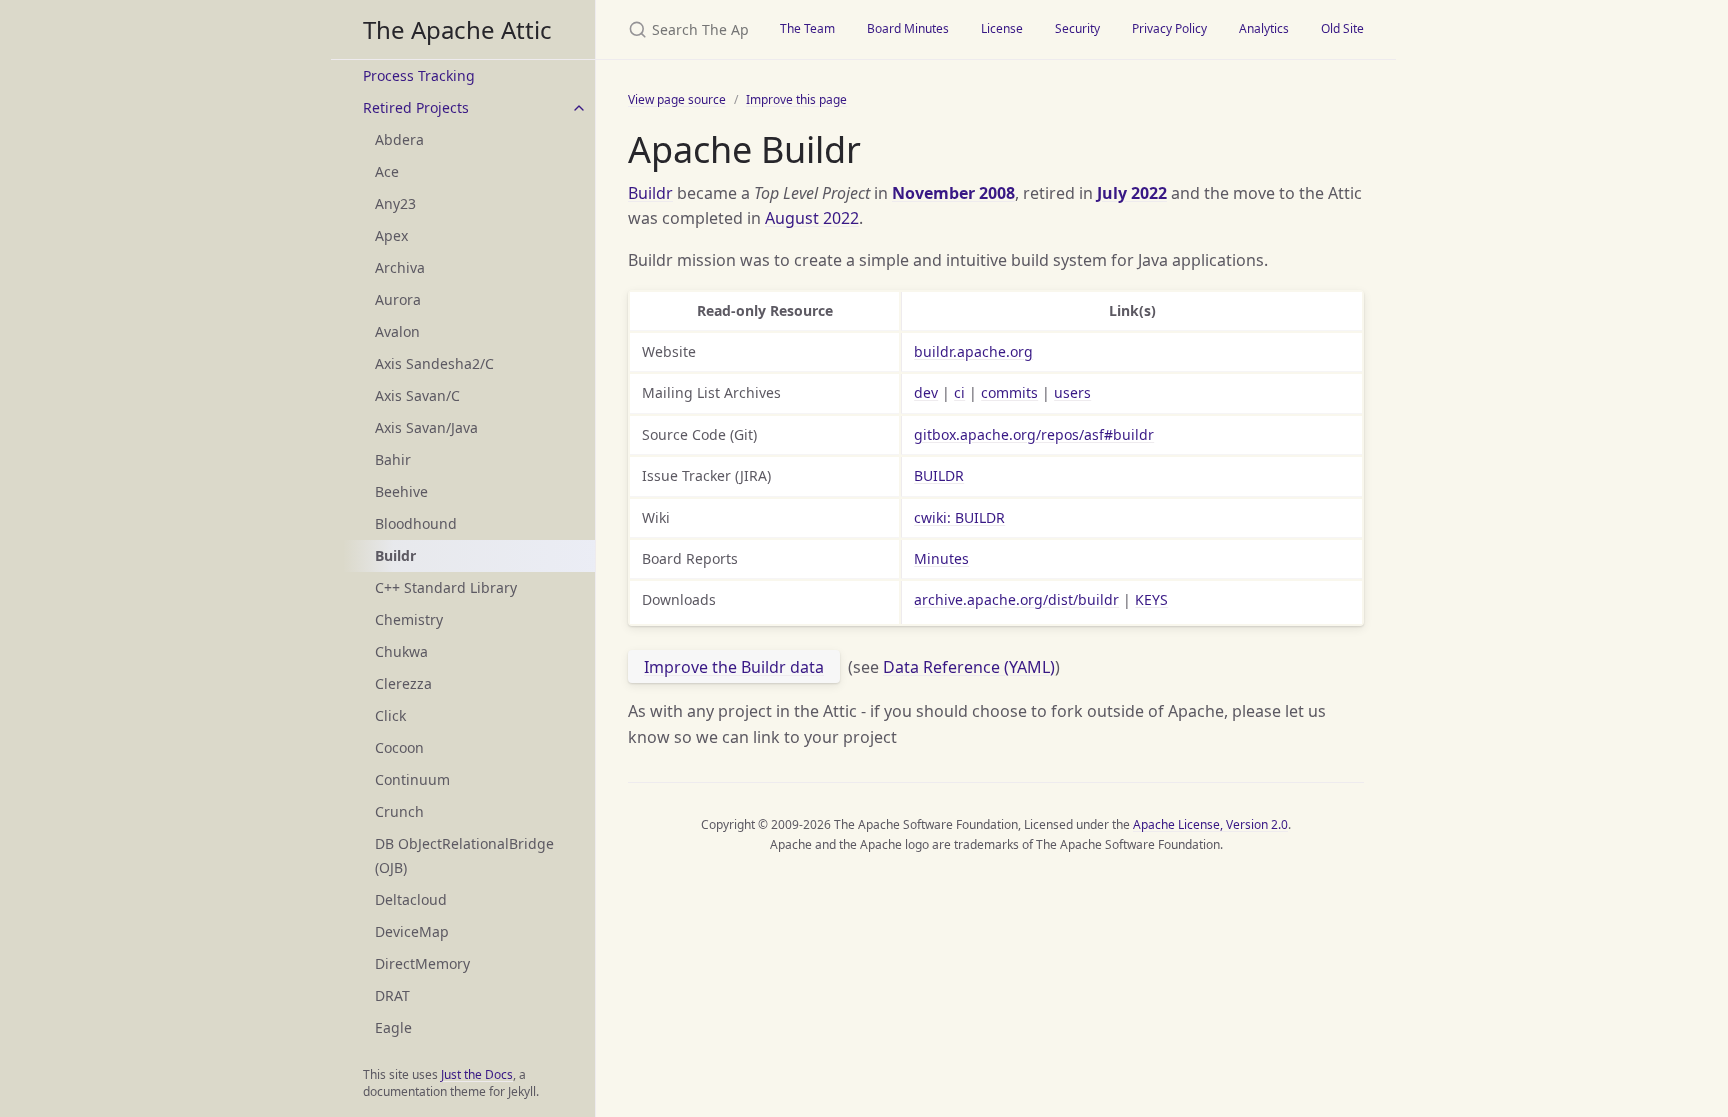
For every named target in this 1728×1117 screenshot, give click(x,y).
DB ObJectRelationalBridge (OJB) (464, 855)
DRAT (392, 995)
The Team (807, 28)
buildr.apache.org (973, 351)
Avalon (397, 331)
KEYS (1151, 599)
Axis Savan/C (417, 395)
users (1072, 392)
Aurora (398, 299)
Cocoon (399, 747)
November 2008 (953, 193)
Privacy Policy (1169, 28)
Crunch (399, 811)
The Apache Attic (457, 29)
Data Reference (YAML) (969, 667)
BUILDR (939, 475)
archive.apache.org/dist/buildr (1016, 599)
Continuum (412, 779)
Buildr (650, 193)
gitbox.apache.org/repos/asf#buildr (1034, 434)
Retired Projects (416, 107)
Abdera (399, 139)
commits (1009, 392)
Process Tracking (419, 75)
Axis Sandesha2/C (434, 363)
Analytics (1264, 28)
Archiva (400, 267)
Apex (391, 235)
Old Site (1342, 28)
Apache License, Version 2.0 (1210, 824)
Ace (387, 171)
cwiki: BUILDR (959, 517)
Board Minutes (908, 28)
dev (926, 392)
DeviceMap (412, 931)
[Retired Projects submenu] (579, 108)
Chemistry (409, 619)
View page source (677, 99)
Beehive (401, 491)
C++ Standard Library (446, 587)
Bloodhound (416, 523)
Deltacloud (411, 899)
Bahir (393, 459)
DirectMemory (422, 963)
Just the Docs (477, 1074)
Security (1077, 28)
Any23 (395, 203)
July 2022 (1132, 193)
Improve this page (796, 99)
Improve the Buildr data (734, 667)
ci (959, 392)
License (1002, 28)
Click (390, 715)
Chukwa (401, 651)
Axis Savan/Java (426, 427)
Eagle (393, 1027)
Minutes (941, 558)
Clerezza (403, 683)
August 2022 (812, 218)
